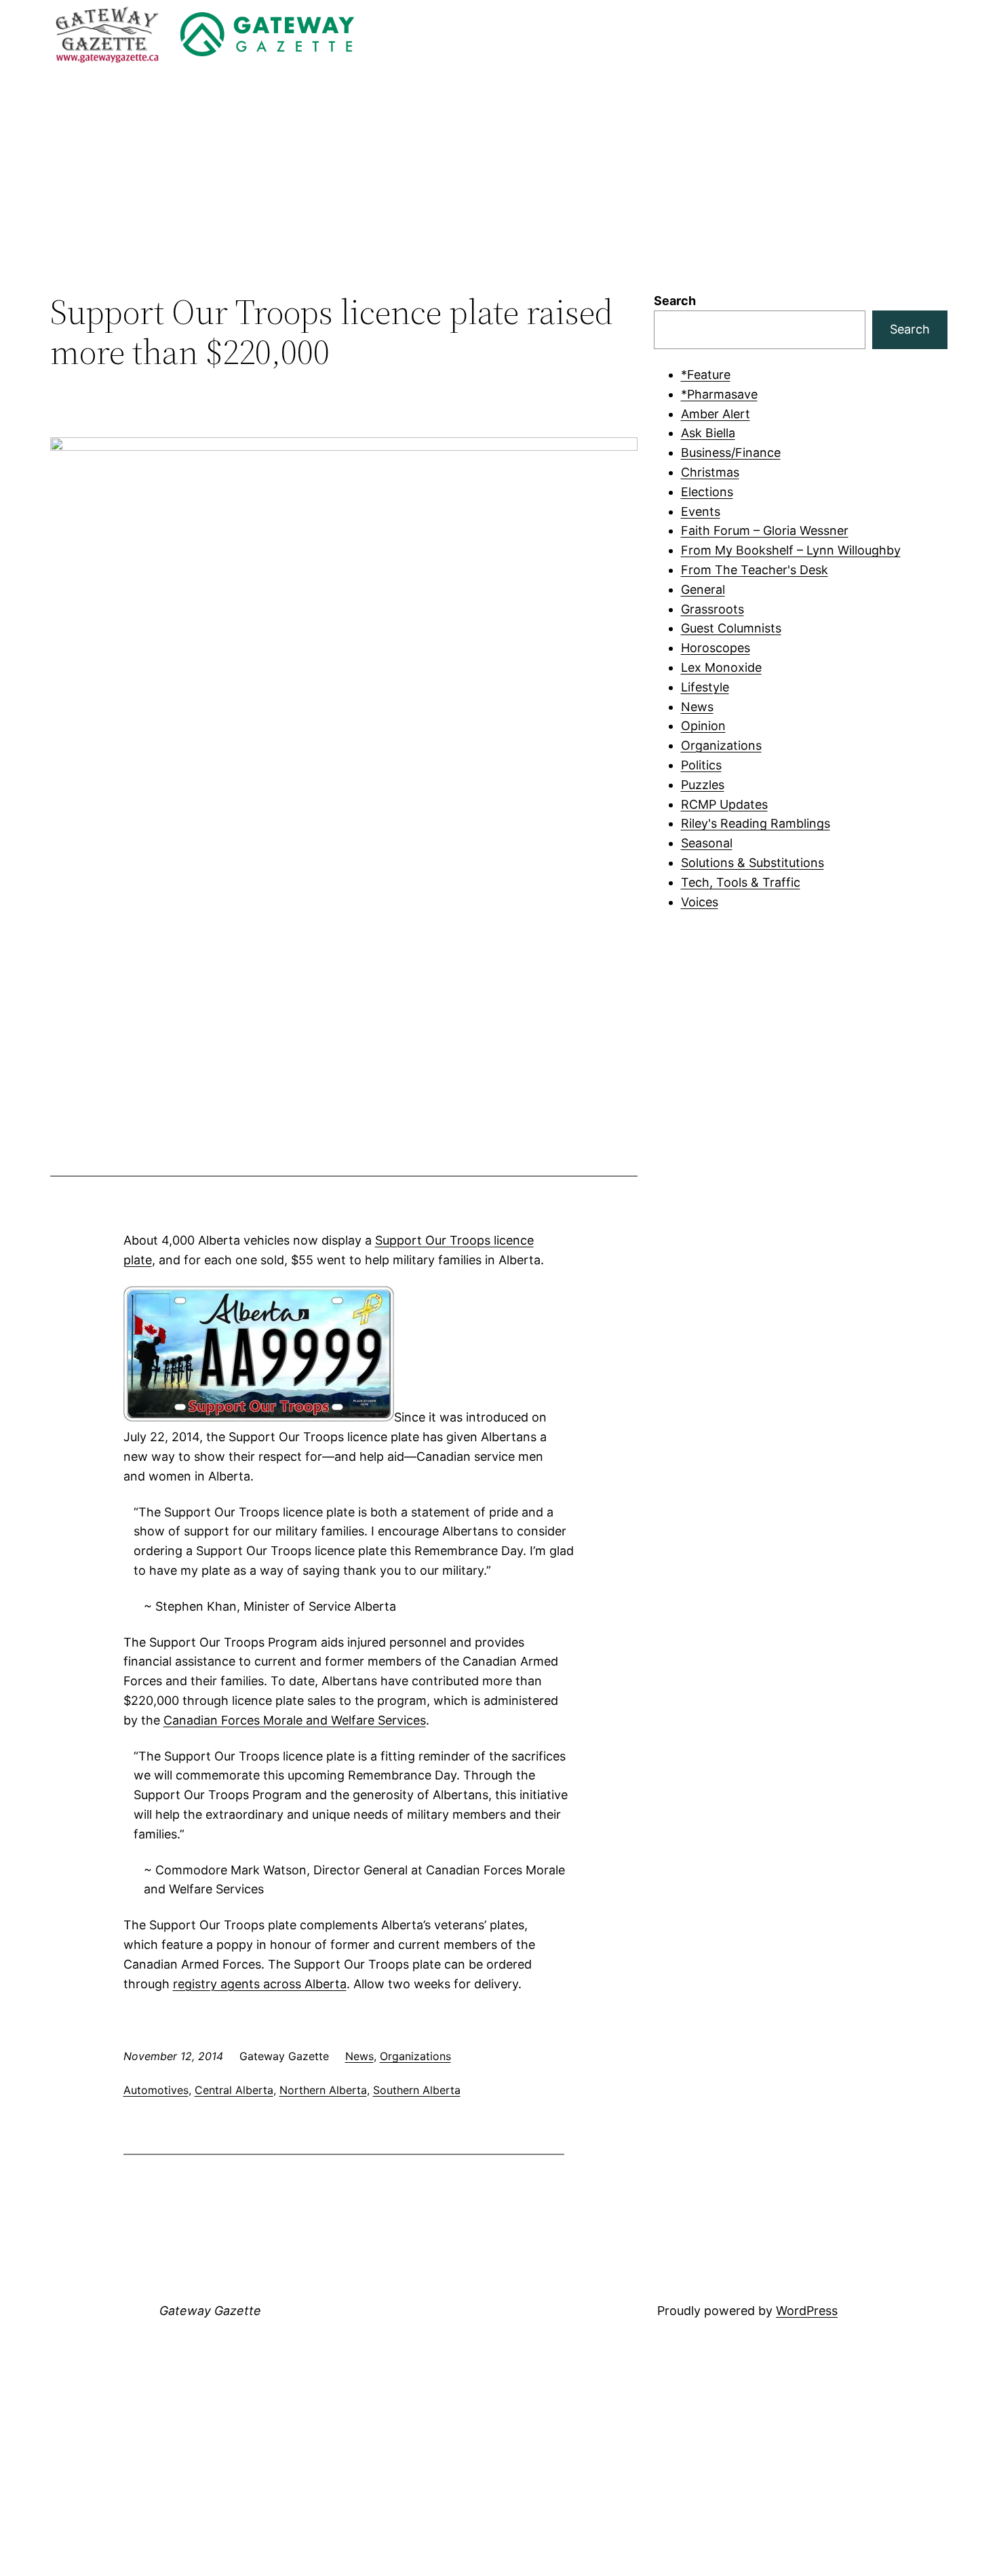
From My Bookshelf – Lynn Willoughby (791, 550)
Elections (707, 492)
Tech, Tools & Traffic (741, 882)
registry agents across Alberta (260, 1984)
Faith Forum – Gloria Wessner (765, 530)
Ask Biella (708, 433)
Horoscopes (716, 648)
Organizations (415, 2056)
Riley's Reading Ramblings (756, 823)
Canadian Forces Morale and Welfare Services (295, 1720)
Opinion (703, 726)
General (703, 589)
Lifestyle (705, 687)
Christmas (710, 472)
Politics (701, 765)
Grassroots (712, 609)
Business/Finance (731, 452)
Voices (700, 902)
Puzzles (703, 785)
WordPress (807, 2311)
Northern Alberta (323, 2090)
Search (675, 301)
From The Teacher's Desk (755, 570)
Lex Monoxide (721, 667)
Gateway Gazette (210, 2311)
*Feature (706, 375)
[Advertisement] (498, 180)
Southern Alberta (417, 2090)
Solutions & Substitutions (752, 863)
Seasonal (707, 843)
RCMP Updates (724, 804)
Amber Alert (716, 414)
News (359, 2056)
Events (701, 511)
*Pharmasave (719, 394)
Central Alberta (234, 2090)
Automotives (156, 2090)
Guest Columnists (731, 628)
